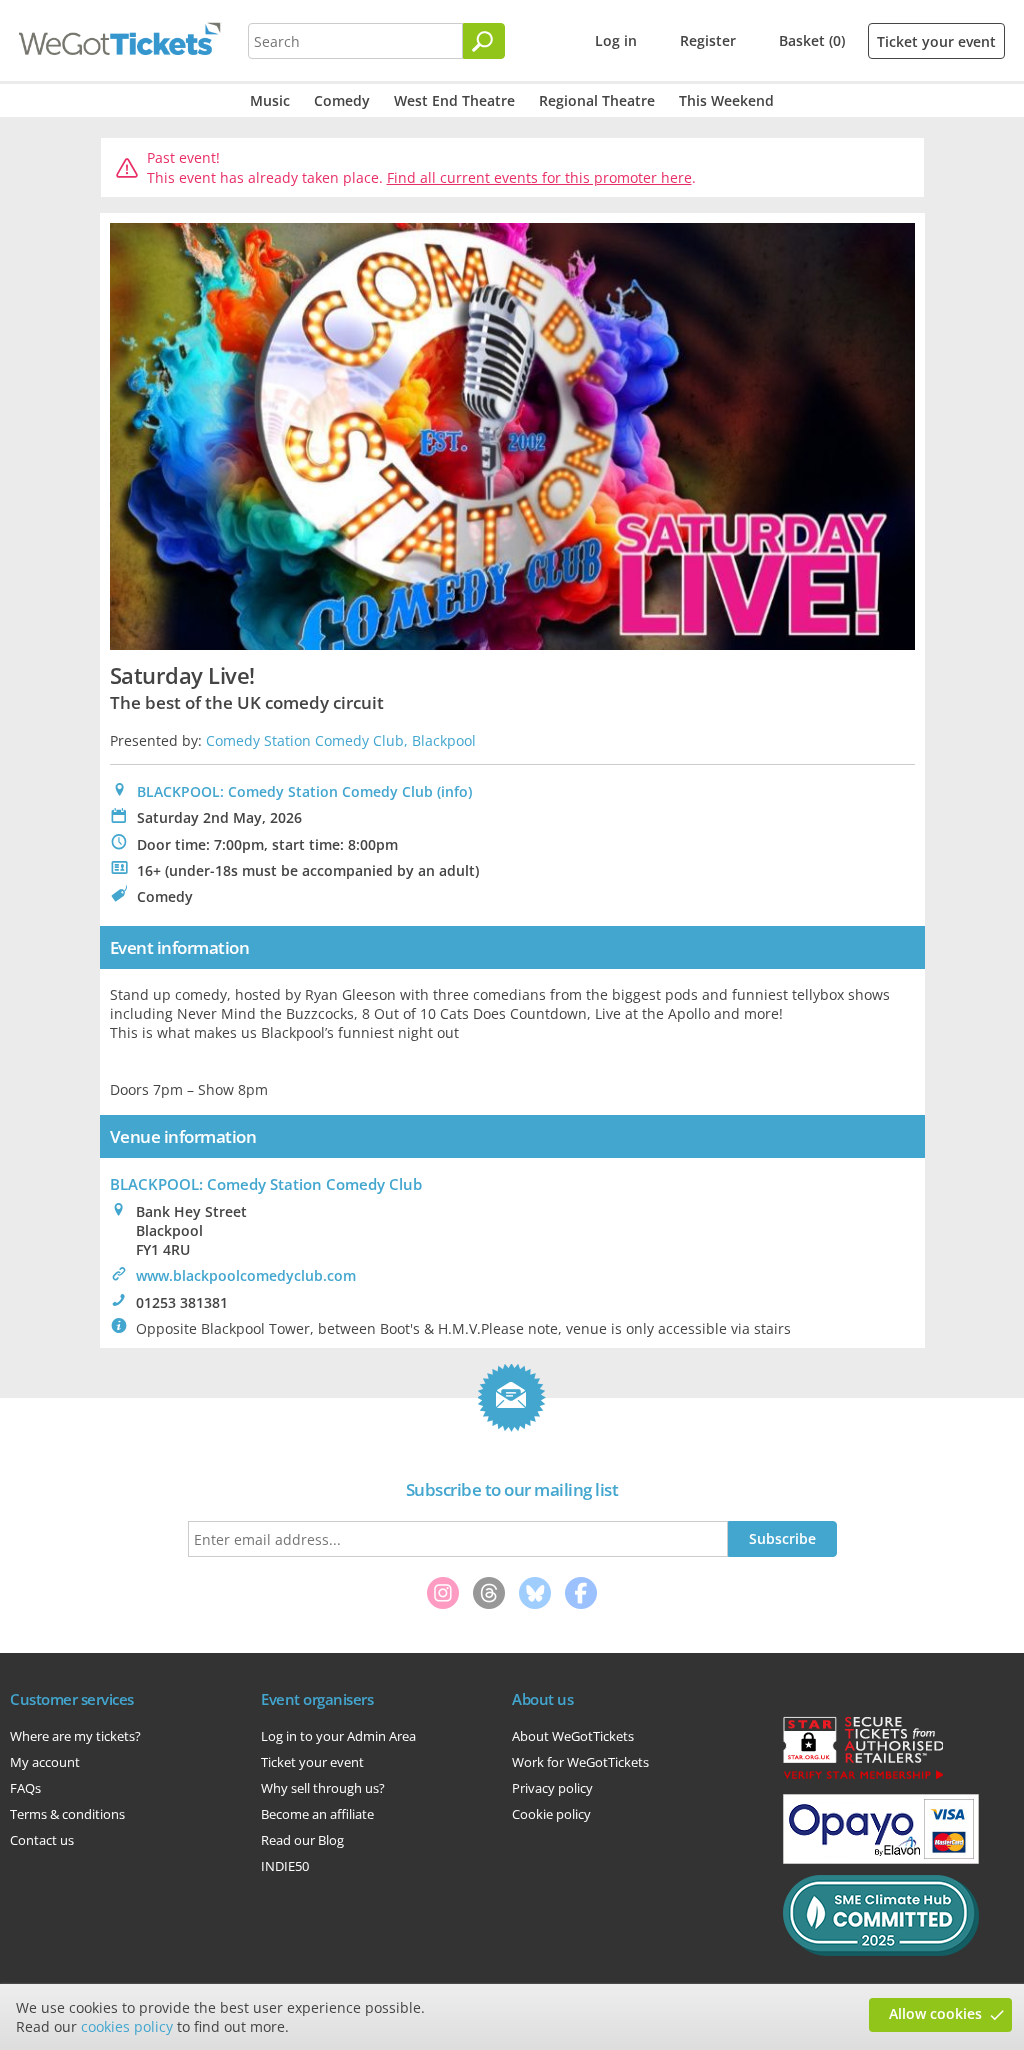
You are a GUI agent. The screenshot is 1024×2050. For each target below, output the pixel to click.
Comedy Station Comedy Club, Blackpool (341, 740)
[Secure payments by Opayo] (881, 1859)
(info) (454, 791)
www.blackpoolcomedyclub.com (246, 1275)
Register (708, 40)
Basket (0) (812, 40)
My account (45, 1762)
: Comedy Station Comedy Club (266, 1184)
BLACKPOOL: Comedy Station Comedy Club (285, 791)
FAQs (25, 1788)
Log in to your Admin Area (338, 1736)
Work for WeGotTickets (580, 1762)
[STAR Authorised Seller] (863, 1778)
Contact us (42, 1840)
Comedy (342, 100)
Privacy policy (552, 1788)
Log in (616, 40)
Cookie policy (551, 1814)
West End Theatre (454, 100)
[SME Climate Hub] (881, 1951)
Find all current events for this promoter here (539, 177)
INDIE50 (285, 1866)
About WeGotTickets (573, 1736)
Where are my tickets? (75, 1736)
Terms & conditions (67, 1814)
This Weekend (726, 100)
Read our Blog (302, 1840)
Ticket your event (936, 41)
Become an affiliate (317, 1814)
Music (270, 100)
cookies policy (127, 2026)
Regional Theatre (597, 100)
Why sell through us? (323, 1788)
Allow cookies (935, 2013)
